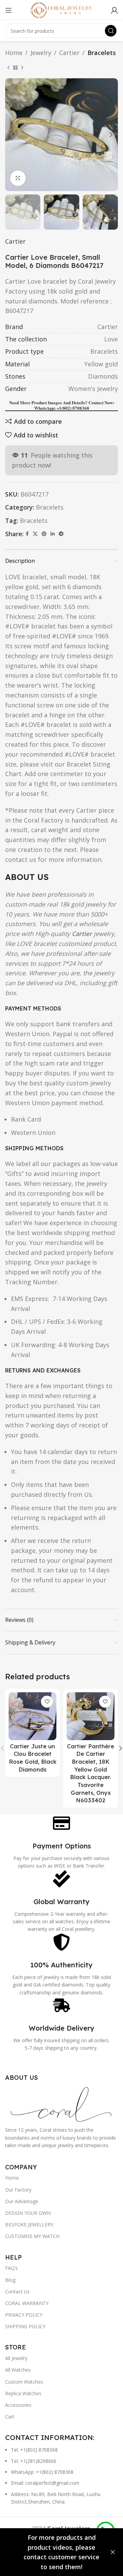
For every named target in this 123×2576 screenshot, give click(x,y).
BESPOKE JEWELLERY (29, 2225)
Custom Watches (24, 2382)
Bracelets (102, 53)
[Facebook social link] (27, 534)
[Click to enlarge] (18, 178)
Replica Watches (23, 2393)
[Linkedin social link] (53, 534)
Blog (10, 2280)
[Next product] (22, 68)
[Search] (111, 31)
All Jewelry (16, 2358)
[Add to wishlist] (47, 1702)
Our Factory (18, 2190)
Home (14, 53)
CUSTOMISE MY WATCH (32, 2236)
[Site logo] (61, 10)
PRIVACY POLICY (24, 2315)
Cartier (69, 53)
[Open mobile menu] (9, 10)
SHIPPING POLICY (25, 2326)
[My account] (114, 10)
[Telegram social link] (61, 534)
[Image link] (61, 2103)
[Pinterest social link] (44, 534)
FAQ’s (11, 2268)
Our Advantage (22, 2201)
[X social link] (35, 534)
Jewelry (41, 53)
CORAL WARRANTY (27, 2303)
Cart (10, 2417)
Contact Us (17, 2292)
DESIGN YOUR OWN (28, 2213)
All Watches (18, 2370)
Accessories (18, 2405)
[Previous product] (9, 68)
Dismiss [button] (113, 2552)
